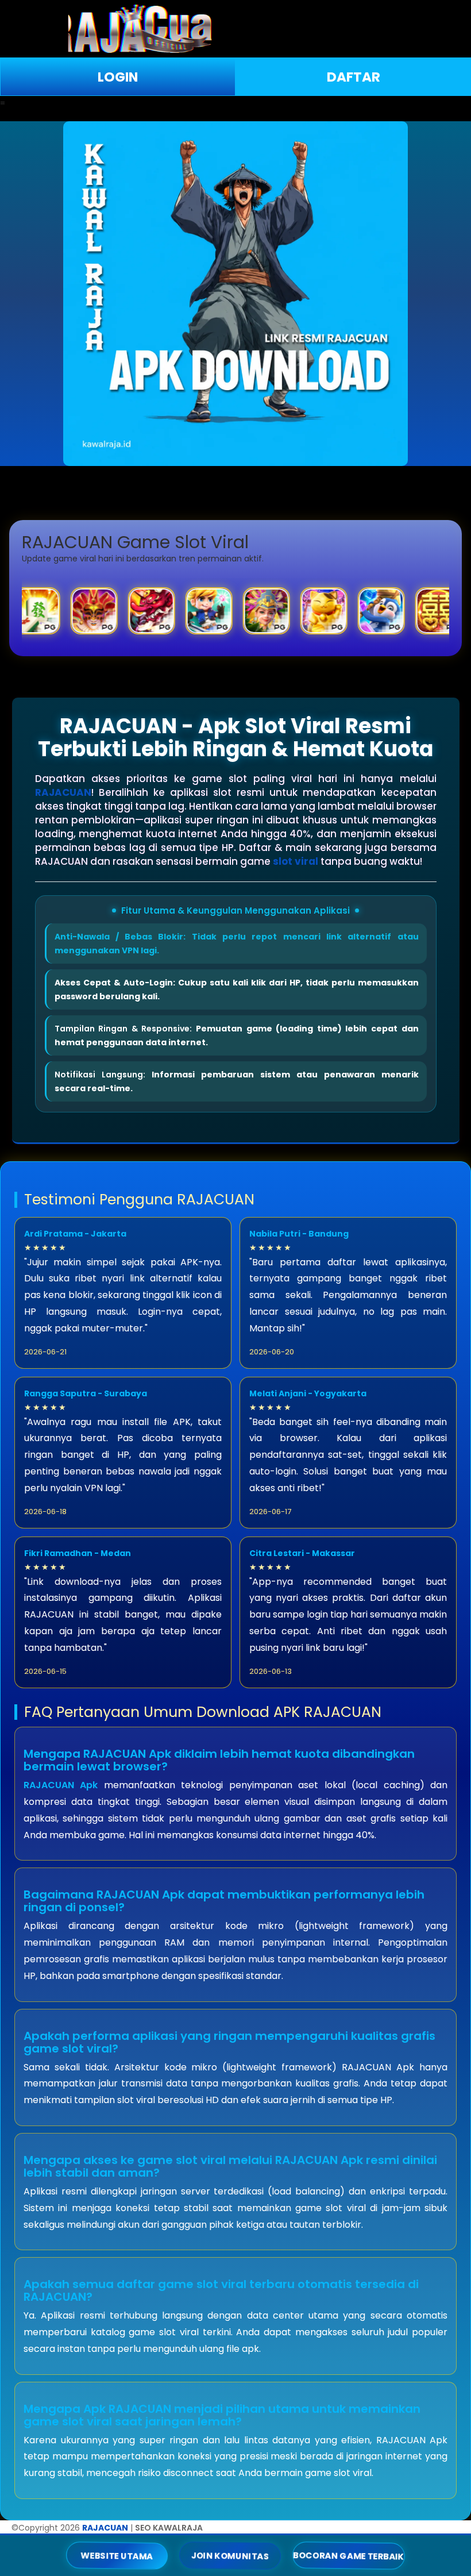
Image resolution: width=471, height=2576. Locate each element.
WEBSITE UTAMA (117, 2555)
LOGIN (118, 77)
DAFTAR (354, 77)
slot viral (296, 861)
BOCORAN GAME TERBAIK (349, 2556)
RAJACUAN (63, 792)
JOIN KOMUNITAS (230, 2555)
